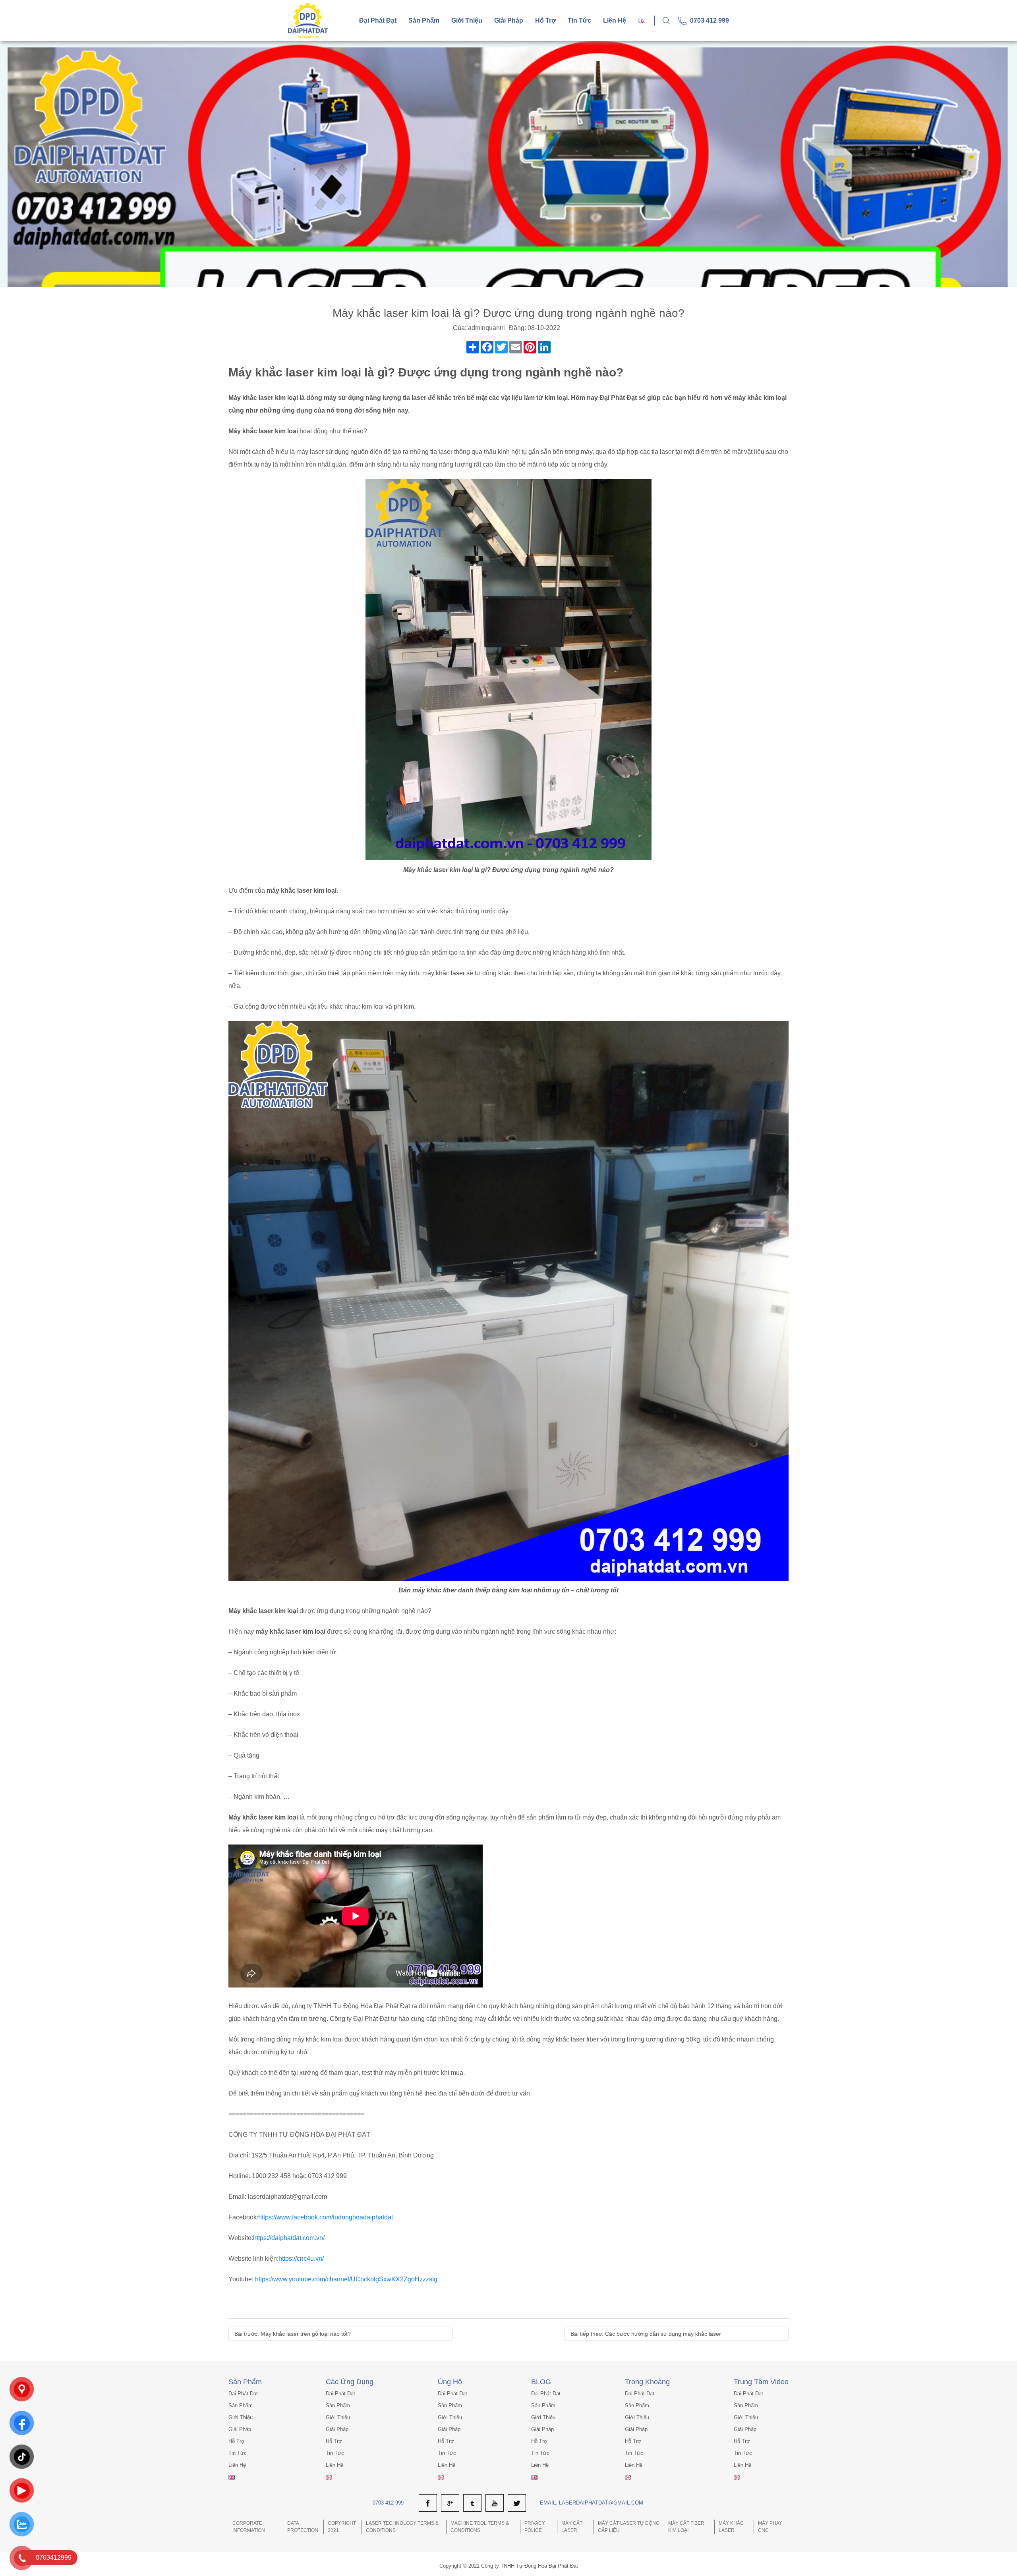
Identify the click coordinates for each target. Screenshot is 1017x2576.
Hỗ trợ (545, 20)
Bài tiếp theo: (646, 2334)
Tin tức (579, 20)
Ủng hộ (450, 2382)
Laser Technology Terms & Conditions (402, 2527)
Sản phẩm (424, 20)
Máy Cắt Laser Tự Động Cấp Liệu (629, 2527)
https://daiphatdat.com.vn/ (289, 2238)
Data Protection (303, 2527)
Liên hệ (615, 20)
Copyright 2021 (342, 2527)
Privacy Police (535, 2527)
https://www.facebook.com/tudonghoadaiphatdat (326, 2217)
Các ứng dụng (350, 2382)
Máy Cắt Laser (572, 2527)
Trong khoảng (647, 2382)
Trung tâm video (761, 2382)
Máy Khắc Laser (731, 2527)
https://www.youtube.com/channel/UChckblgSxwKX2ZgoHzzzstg (346, 2279)
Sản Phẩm (245, 2382)
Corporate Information (249, 2527)
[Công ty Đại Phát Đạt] (308, 20)
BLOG (541, 2382)
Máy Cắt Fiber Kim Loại (686, 2527)
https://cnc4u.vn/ (301, 2259)
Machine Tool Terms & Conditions (480, 2527)
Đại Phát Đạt (378, 20)
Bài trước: (293, 2334)
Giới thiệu (467, 20)
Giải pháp (509, 20)
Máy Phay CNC (770, 2527)
